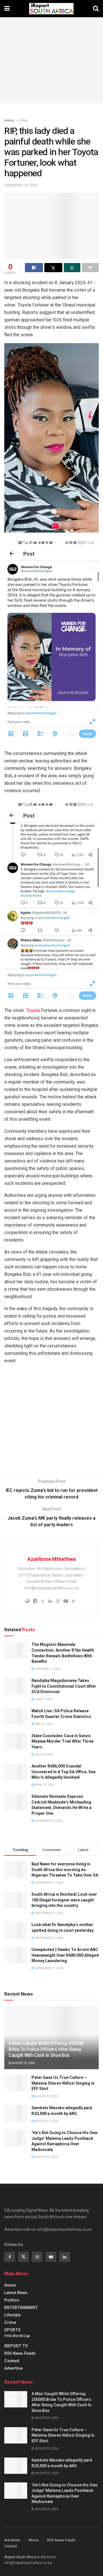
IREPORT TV (16, 2346)
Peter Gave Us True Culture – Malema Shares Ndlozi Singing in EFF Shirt (63, 2083)
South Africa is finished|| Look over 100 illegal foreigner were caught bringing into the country (64, 1900)
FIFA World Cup (17, 2336)
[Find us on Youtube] (51, 2257)
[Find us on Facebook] (10, 2257)
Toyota (32, 1010)
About (33, 2540)
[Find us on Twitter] (23, 2257)
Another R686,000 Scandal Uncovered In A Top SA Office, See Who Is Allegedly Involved (64, 1772)
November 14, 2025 (48, 1821)
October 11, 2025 (47, 1669)
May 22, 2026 (43, 1724)
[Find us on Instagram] (37, 2257)
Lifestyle (12, 2315)
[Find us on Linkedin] (65, 2257)
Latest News (16, 2293)
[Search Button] (96, 9)
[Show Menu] (7, 9)
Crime (23, 120)
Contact (12, 2361)
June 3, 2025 (43, 1699)
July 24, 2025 (44, 1754)
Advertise (13, 2368)
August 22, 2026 (23, 2063)
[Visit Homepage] (51, 9)
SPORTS (12, 2330)
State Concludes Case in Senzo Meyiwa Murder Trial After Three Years (63, 1741)
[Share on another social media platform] (90, 268)
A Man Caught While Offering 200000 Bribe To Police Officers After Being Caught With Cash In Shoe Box (46, 2049)
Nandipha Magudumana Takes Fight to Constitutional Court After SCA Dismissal (64, 1686)
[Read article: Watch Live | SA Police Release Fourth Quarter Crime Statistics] (16, 1716)
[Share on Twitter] (53, 268)
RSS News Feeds (20, 2353)
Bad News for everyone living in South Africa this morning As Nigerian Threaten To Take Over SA (65, 1870)
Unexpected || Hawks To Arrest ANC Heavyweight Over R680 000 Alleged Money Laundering (65, 1955)
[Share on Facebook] (34, 268)
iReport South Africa (20, 2557)
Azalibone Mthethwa (51, 1559)
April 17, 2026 (44, 1785)
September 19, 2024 (21, 185)
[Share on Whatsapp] (72, 268)
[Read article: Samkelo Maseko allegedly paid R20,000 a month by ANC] (16, 2113)
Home (9, 120)
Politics (12, 2300)
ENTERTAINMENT (21, 2308)
